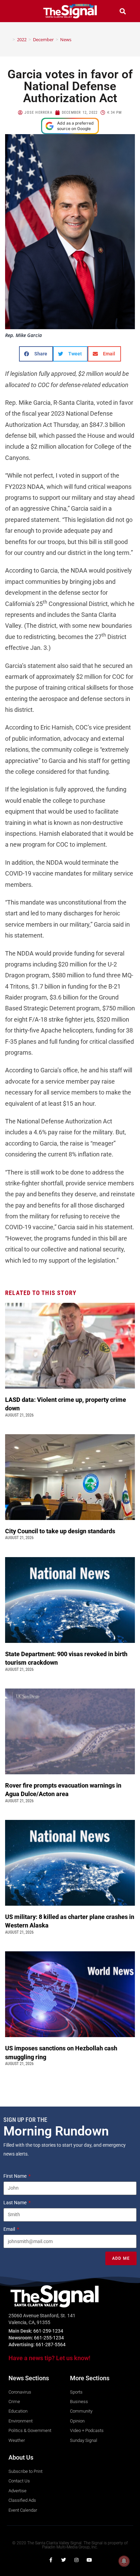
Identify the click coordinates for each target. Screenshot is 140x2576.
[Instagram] (76, 2560)
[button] (18, 11)
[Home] (9, 39)
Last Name (15, 2203)
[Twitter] (64, 2560)
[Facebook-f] (51, 2560)
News (66, 39)
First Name (15, 2176)
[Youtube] (89, 2560)
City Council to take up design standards (62, 1531)
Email (10, 2229)
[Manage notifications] (124, 2561)
